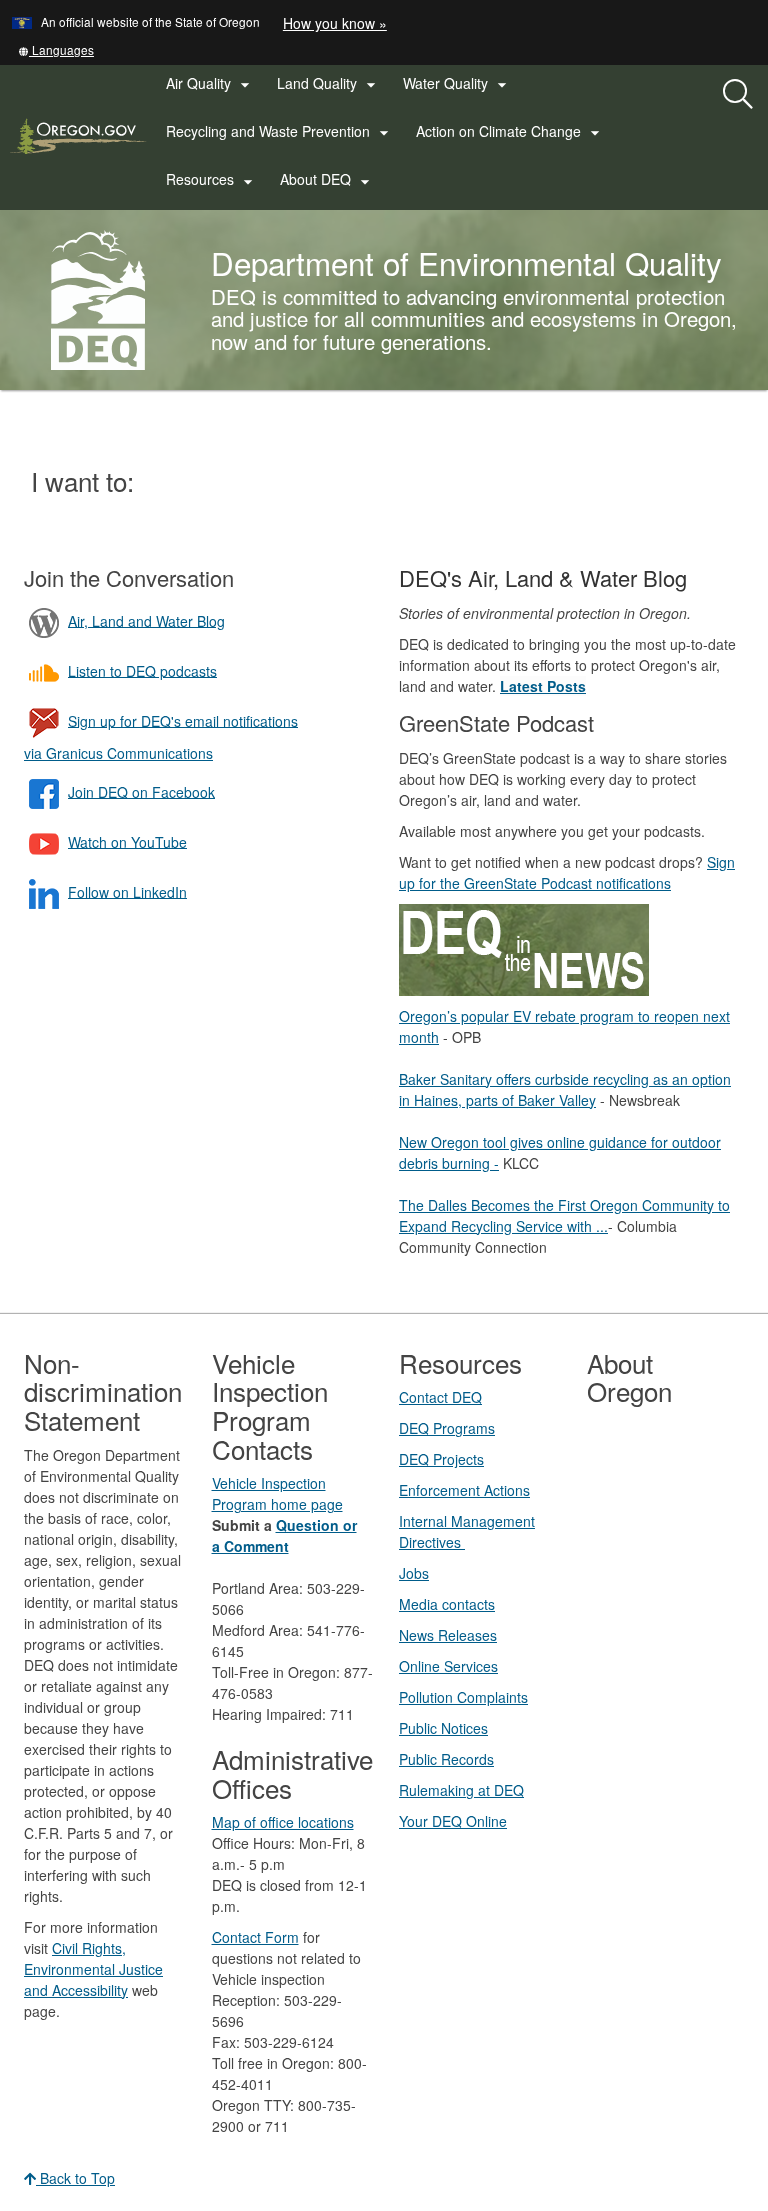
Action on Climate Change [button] (510, 132)
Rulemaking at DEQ (461, 1790)
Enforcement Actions (464, 1490)
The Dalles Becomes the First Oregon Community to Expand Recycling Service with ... (564, 1215)
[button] (56, 49)
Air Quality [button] (210, 84)
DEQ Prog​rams (447, 1428)
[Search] (738, 95)
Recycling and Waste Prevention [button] (280, 132)
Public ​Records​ (446, 1759)
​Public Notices (443, 1728)
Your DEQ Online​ (453, 1821)
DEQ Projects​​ (441, 1459)
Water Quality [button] (457, 84)
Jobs (414, 1573)
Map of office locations (283, 1822)
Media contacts (447, 1604)
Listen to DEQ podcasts (142, 670)
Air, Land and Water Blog (146, 620)
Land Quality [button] (329, 84)
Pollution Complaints (463, 1697)
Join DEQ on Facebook (141, 791)
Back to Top (75, 2178)
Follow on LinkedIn (127, 891)
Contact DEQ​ (440, 1397)
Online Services (448, 1666)
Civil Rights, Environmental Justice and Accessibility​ (93, 1969)
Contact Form (255, 1937)
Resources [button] (212, 180)
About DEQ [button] (327, 180)
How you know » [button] (335, 23)
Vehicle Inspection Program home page (277, 1493)
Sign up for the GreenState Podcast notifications (567, 872)
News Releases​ (448, 1635)
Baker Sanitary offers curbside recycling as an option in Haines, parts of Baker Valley (565, 1089)
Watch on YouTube (127, 841)
